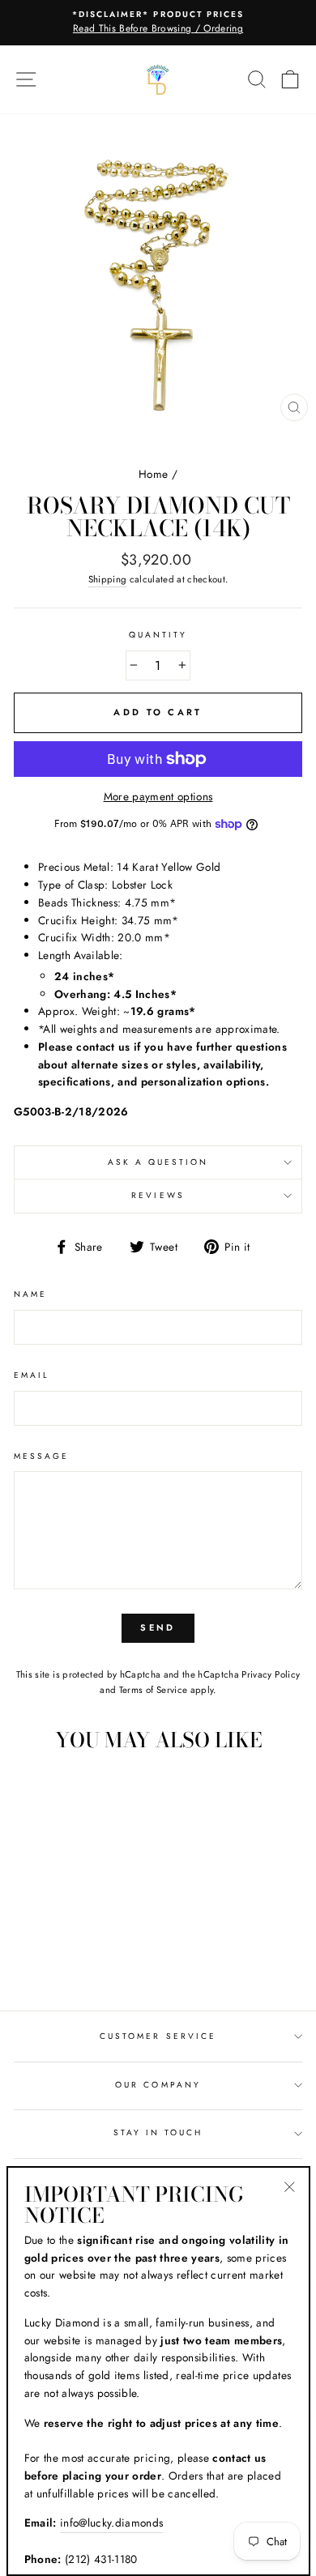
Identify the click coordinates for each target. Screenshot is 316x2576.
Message (41, 1456)
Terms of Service (153, 1690)
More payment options (158, 796)
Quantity (158, 635)
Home (153, 474)
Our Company (158, 2085)
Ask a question (158, 1162)
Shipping (108, 579)
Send (158, 1627)
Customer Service (158, 2036)
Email (32, 1375)
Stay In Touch (158, 2132)
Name (30, 1294)
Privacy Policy (271, 1674)
